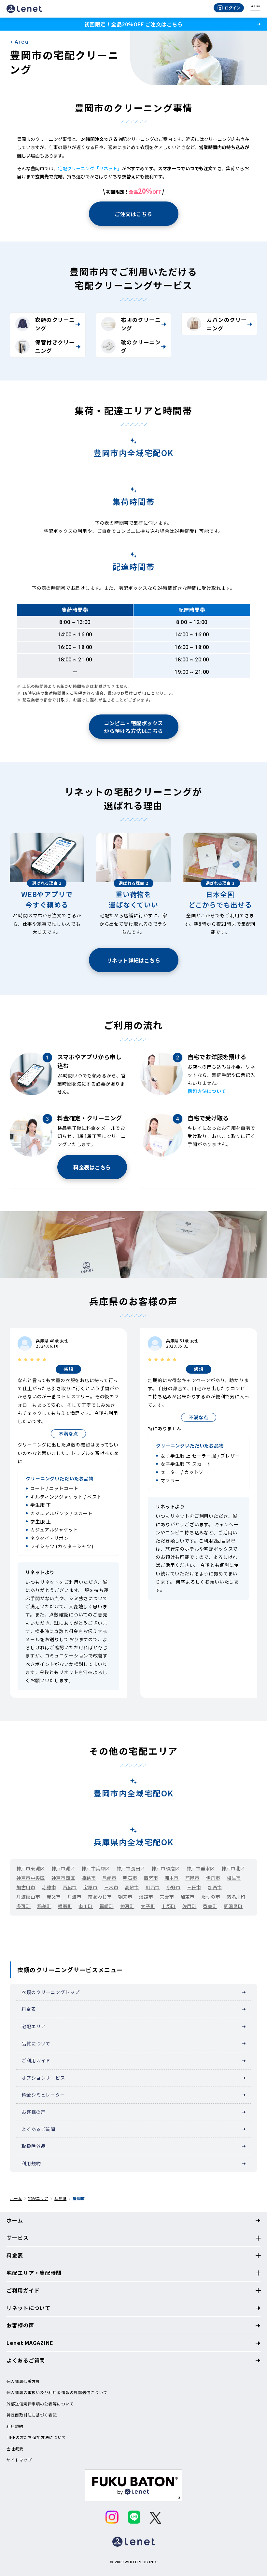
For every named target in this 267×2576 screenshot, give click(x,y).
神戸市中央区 (30, 1878)
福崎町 (106, 1906)
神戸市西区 (63, 1878)
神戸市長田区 (131, 1868)
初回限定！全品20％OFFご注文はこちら (133, 24)
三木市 (111, 1887)
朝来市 (125, 1897)
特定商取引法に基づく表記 (32, 2415)
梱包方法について (207, 1091)
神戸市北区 (233, 1868)
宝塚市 (91, 1887)
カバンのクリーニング (226, 324)
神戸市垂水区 (201, 1868)
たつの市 (211, 1897)
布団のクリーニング (141, 324)
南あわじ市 (100, 1897)
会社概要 (15, 2449)
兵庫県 (60, 2198)
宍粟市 (167, 1897)
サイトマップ (19, 2460)
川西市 (153, 1887)
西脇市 (70, 1887)
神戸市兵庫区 (96, 1868)
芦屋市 (192, 1878)
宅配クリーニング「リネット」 (90, 168)
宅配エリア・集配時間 (34, 2273)
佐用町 (190, 1906)
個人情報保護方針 (23, 2381)
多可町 (23, 1906)
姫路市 (89, 1878)
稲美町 (44, 1906)
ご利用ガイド (36, 2060)
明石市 (130, 1878)
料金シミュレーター (43, 2095)
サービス (18, 2237)
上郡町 (169, 1906)
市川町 (86, 1906)
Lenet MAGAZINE (30, 2343)
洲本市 (172, 1878)
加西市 (215, 1887)
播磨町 (65, 1906)
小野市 (174, 1887)
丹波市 (75, 1897)
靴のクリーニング (141, 346)
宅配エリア (34, 2026)
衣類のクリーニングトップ (50, 1992)
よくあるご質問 (38, 2129)
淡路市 (146, 1897)
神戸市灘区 (63, 1868)
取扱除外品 (34, 2146)
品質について (36, 2043)
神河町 (127, 1906)
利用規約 (31, 2163)
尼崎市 (109, 1878)
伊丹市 (213, 1878)
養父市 (54, 1897)
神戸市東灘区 (30, 1868)
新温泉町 (233, 1906)
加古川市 (26, 1887)
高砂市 (132, 1887)
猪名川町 (236, 1897)
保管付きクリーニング (55, 346)
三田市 (194, 1887)
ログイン (232, 8)
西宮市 (151, 1878)
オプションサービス (43, 2078)
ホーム (16, 2198)
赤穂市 (49, 1887)
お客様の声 (34, 2112)
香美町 (210, 1906)
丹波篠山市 (28, 1897)
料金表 (29, 2009)
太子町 (148, 1906)
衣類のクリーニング (55, 324)
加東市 (188, 1897)
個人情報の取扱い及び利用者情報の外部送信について (57, 2392)
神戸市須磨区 (166, 1868)
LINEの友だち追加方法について (36, 2437)
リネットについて (28, 2308)
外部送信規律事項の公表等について (40, 2404)
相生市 (234, 1878)
